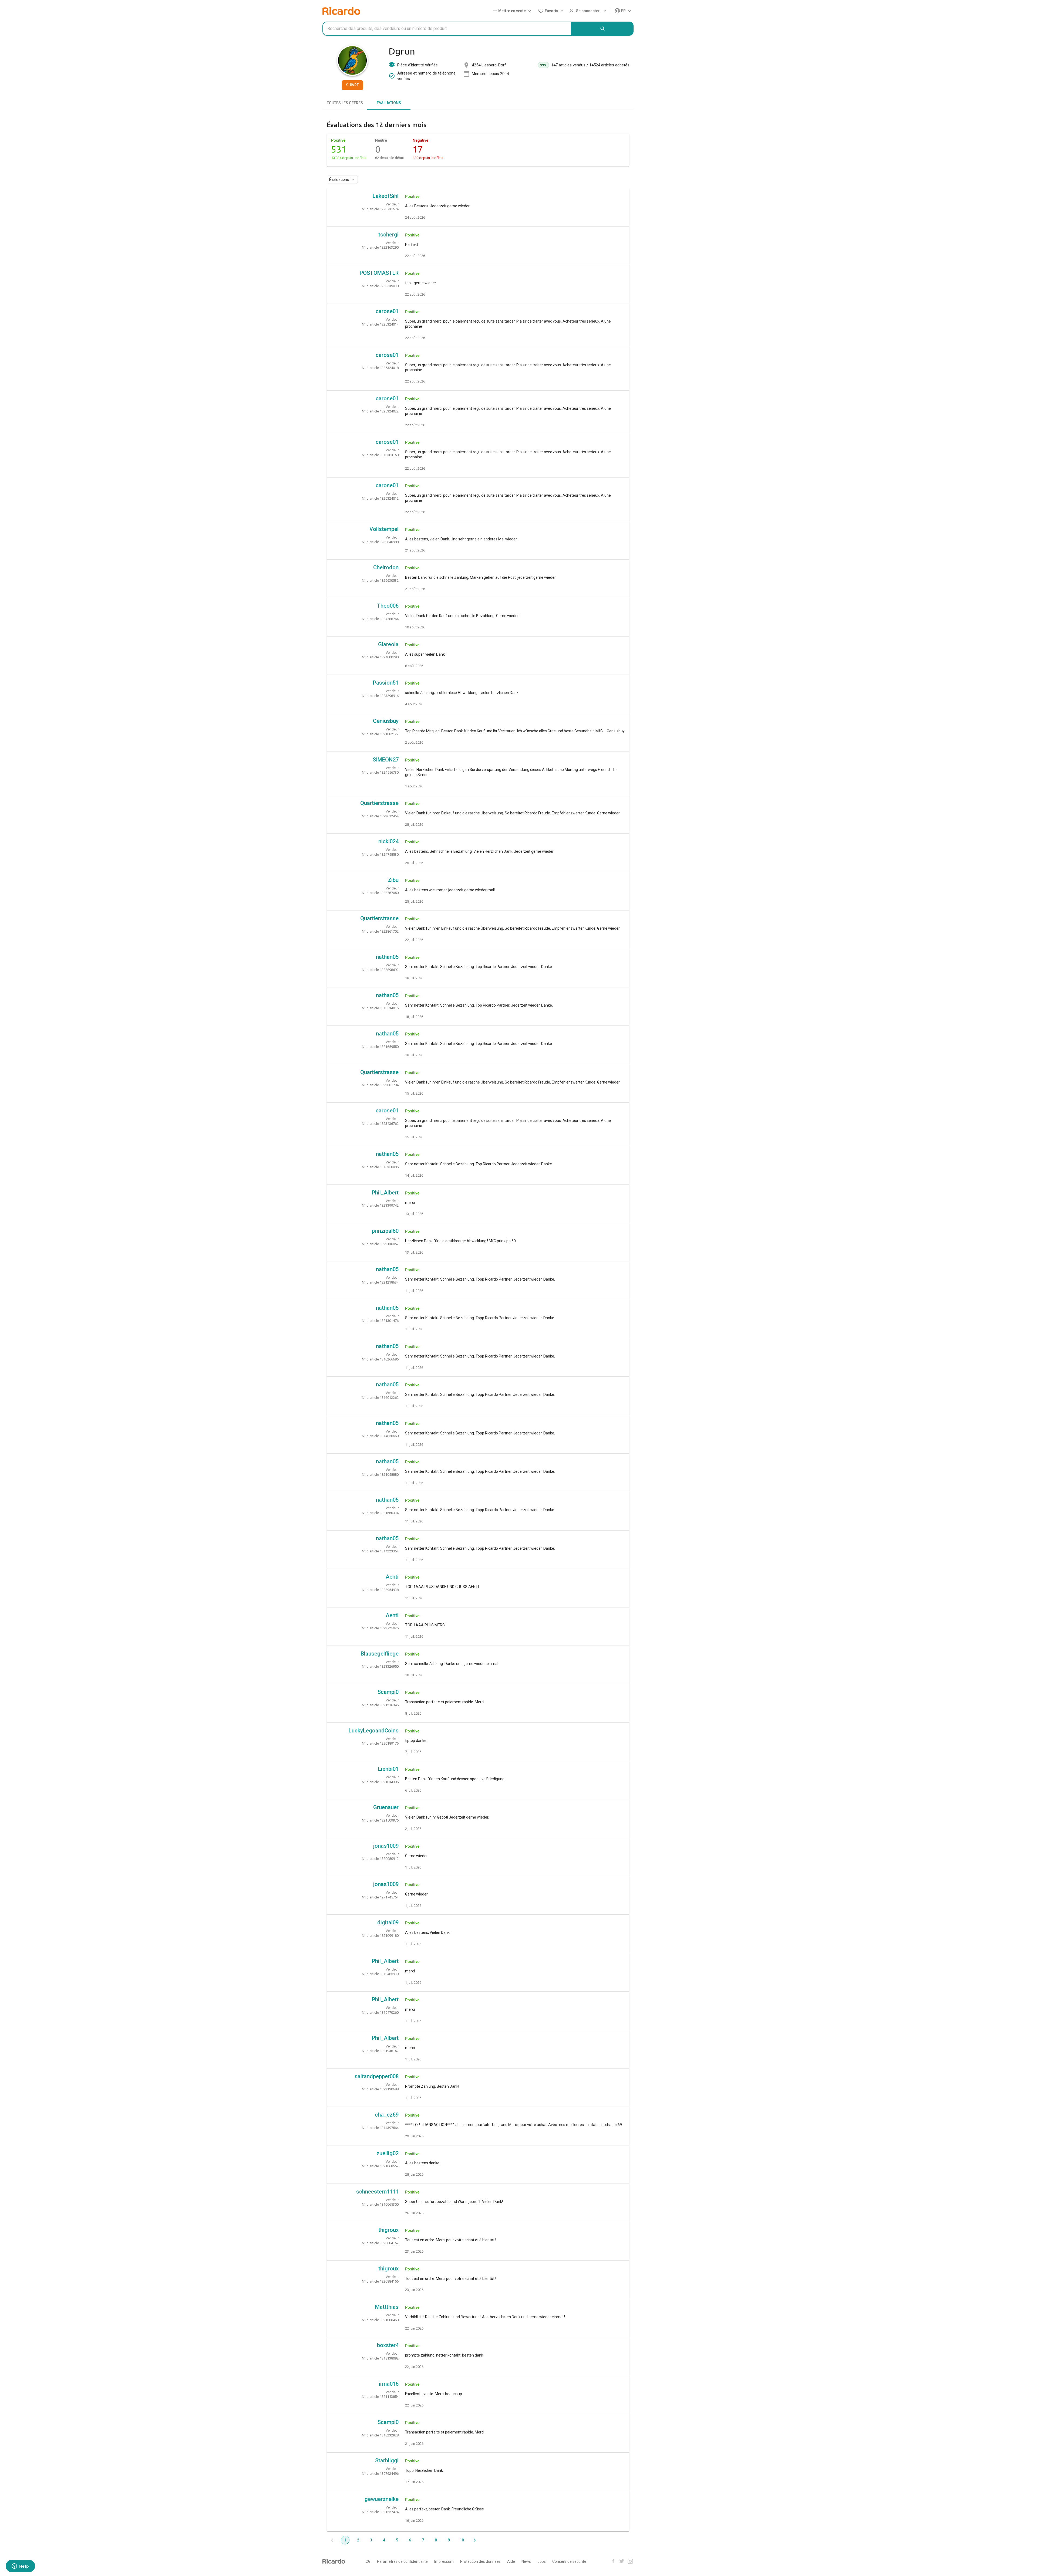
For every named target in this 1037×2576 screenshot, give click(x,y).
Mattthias (387, 2307)
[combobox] (447, 29)
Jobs (542, 2561)
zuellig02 (388, 2153)
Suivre (352, 85)
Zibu (393, 880)
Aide (511, 2561)
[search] (602, 29)
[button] (513, 11)
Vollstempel (384, 529)
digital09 (388, 1922)
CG (368, 2561)
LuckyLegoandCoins (374, 1731)
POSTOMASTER (379, 273)
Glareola (388, 644)
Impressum (444, 2561)
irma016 (389, 2384)
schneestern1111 (377, 2192)
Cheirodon (386, 567)
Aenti (392, 1577)
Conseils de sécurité (569, 2561)
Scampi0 (388, 1692)
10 (462, 2540)
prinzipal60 (385, 1231)
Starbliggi (387, 2460)
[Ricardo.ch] (341, 11)
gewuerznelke (382, 2499)
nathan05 (387, 957)
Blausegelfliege (380, 1654)
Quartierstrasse (379, 803)
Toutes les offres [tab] (345, 103)
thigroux (388, 2230)
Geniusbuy (386, 721)
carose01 (387, 311)
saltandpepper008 (377, 2076)
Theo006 (388, 606)
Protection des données (480, 2561)
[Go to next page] (475, 2540)
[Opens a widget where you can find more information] (20, 2567)
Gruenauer (386, 1807)
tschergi (388, 235)
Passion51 (386, 683)
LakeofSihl (386, 196)
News (526, 2561)
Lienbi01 (388, 1769)
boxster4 (388, 2345)
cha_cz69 (387, 2115)
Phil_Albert (385, 1193)
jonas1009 (386, 1846)
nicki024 (388, 841)
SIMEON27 (386, 760)
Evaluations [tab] (389, 103)
